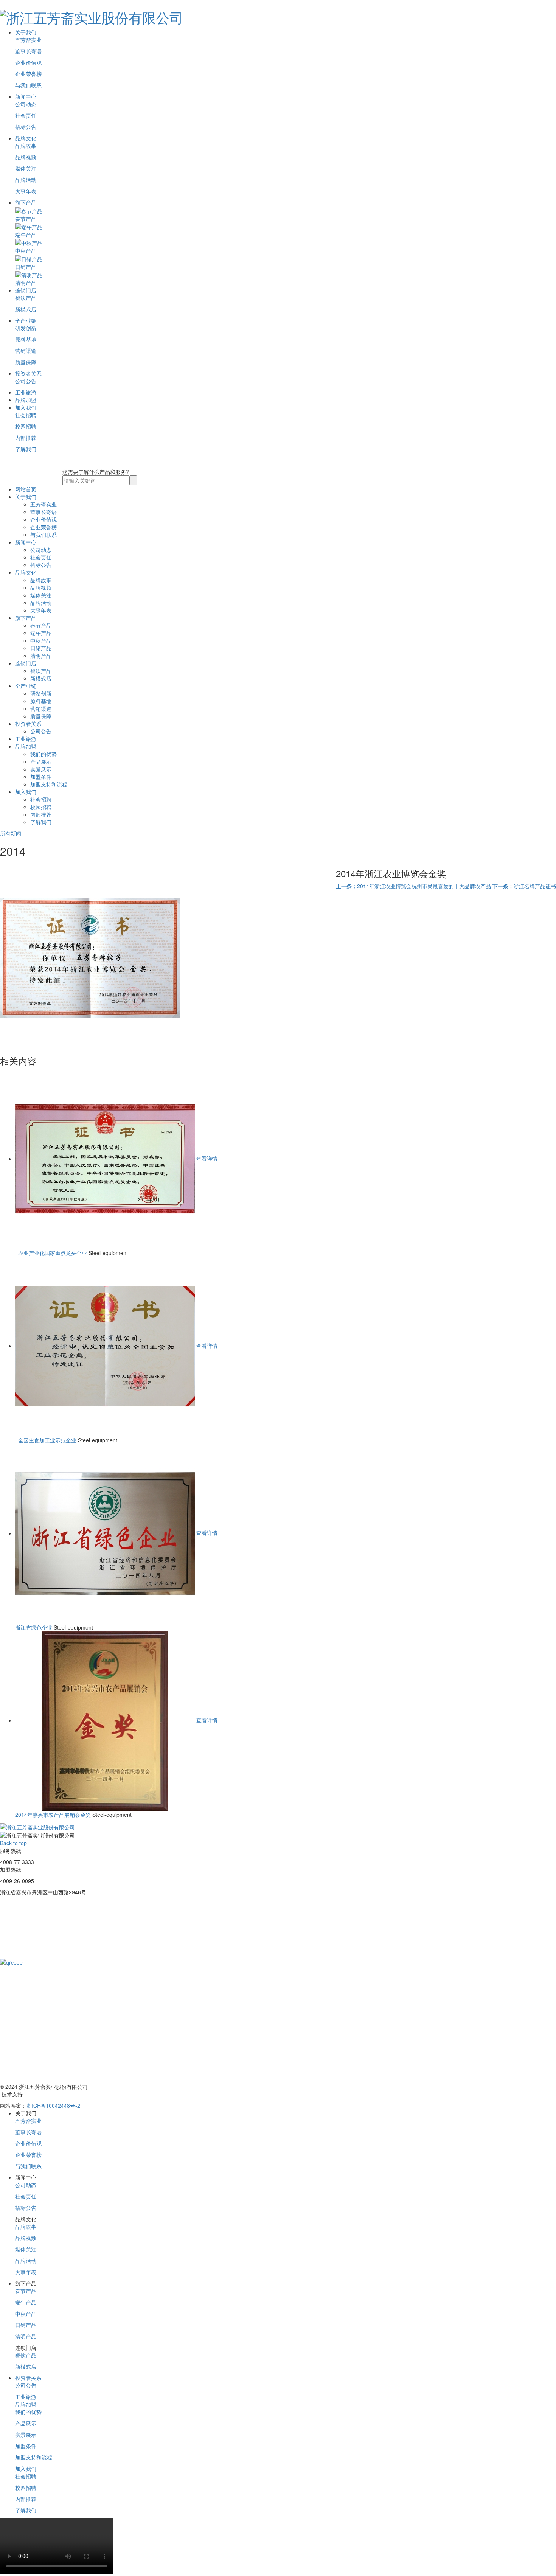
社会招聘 (26, 415)
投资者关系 (28, 373)
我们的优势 (43, 754)
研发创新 (26, 328)
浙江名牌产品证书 (524, 886)
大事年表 (26, 191)
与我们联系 (28, 85)
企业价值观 (28, 62)
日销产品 (41, 648)
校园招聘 (26, 426)
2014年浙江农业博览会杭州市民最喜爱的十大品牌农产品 (413, 886)
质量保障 (26, 362)
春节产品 (41, 625)
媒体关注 (26, 168)
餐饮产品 (26, 298)
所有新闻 (11, 833)
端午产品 (41, 633)
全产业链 (26, 320)
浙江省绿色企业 (34, 1627)
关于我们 (26, 32)
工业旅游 (26, 392)
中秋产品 (41, 640)
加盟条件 (41, 777)
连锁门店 (26, 290)
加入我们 (26, 407)
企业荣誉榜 (28, 74)
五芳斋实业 (28, 40)
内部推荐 (26, 438)
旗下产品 (26, 202)
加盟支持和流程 (49, 784)
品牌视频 (26, 157)
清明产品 (41, 656)
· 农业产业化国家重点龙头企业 (51, 1253)
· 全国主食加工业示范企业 (46, 1440)
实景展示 (41, 769)
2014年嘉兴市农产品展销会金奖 (53, 1815)
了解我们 (26, 449)
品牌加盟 (26, 400)
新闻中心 (26, 96)
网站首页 (26, 489)
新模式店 (26, 309)
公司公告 (26, 381)
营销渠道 (26, 351)
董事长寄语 (28, 51)
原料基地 (26, 339)
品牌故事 (26, 146)
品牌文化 (26, 138)
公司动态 (26, 104)
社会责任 (26, 115)
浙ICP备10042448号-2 (53, 2105)
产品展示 (41, 761)
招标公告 (26, 127)
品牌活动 (26, 180)
